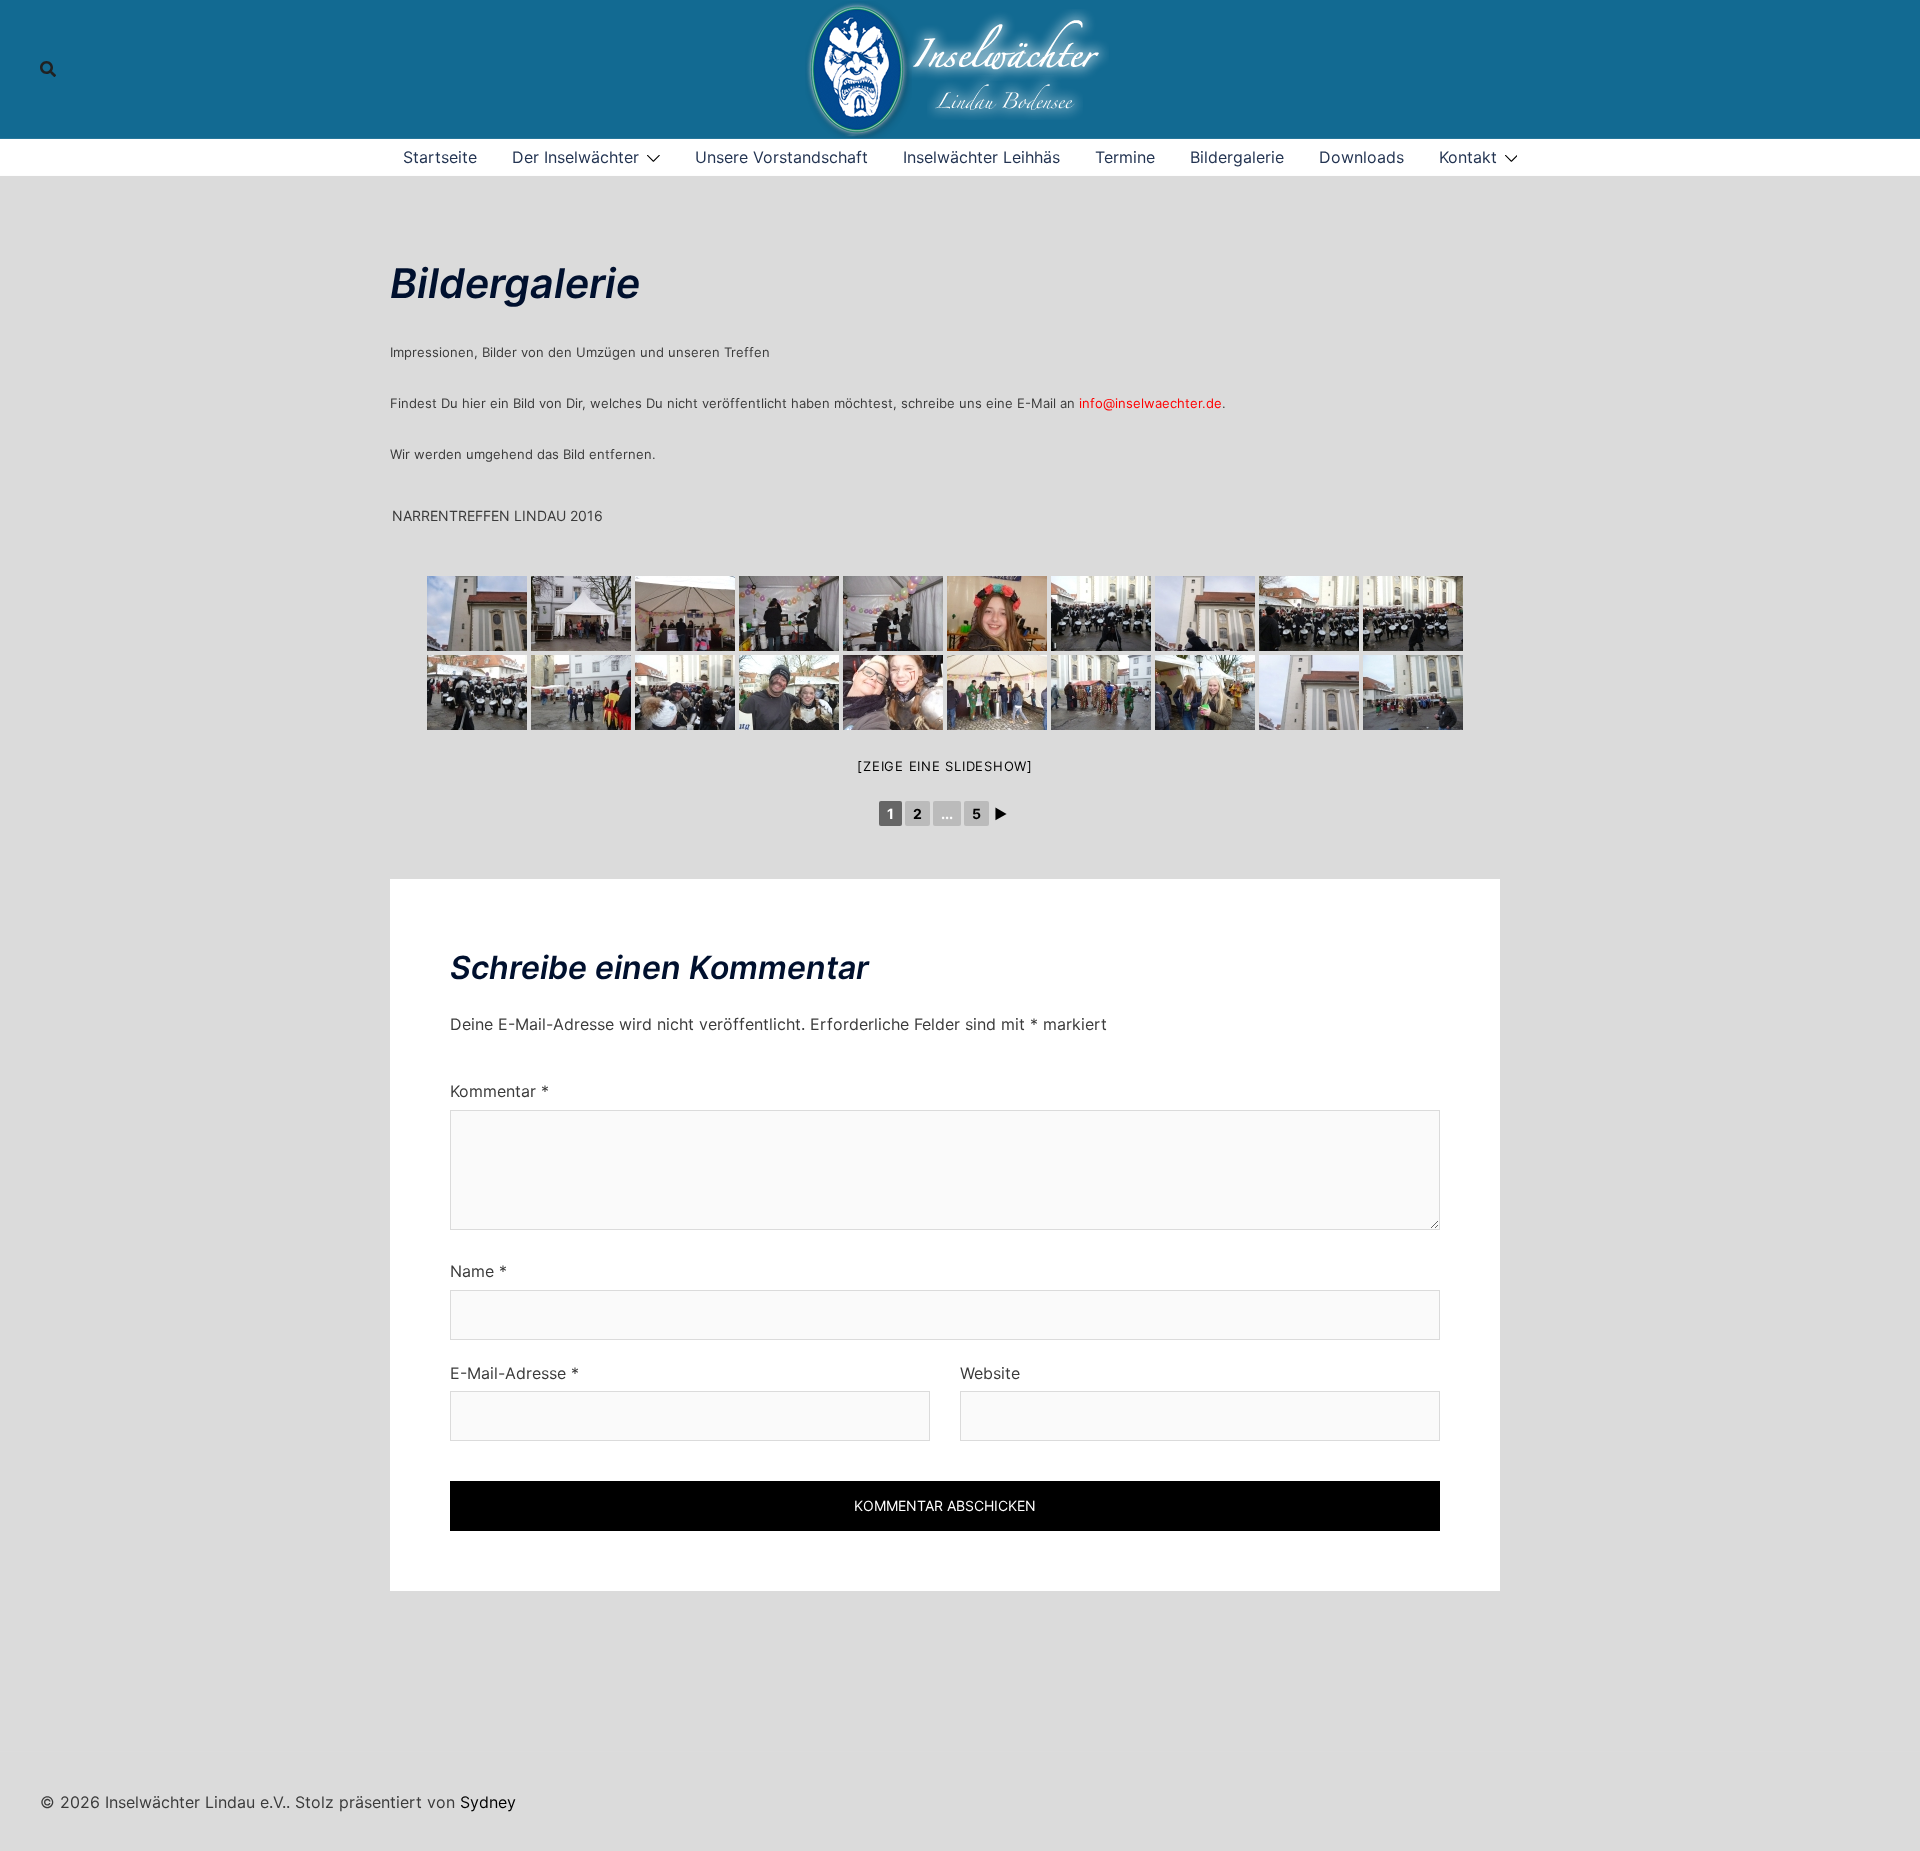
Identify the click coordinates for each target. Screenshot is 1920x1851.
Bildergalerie (1237, 157)
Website (990, 1373)
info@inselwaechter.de (1150, 403)
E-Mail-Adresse (514, 1373)
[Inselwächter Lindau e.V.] (960, 67)
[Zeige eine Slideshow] (945, 766)
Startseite (440, 157)
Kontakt (1468, 157)
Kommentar (499, 1091)
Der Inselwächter (575, 157)
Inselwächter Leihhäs (981, 157)
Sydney (488, 1802)
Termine (1125, 157)
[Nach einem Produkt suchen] (48, 69)
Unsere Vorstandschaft (781, 157)
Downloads (1361, 157)
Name (478, 1271)
